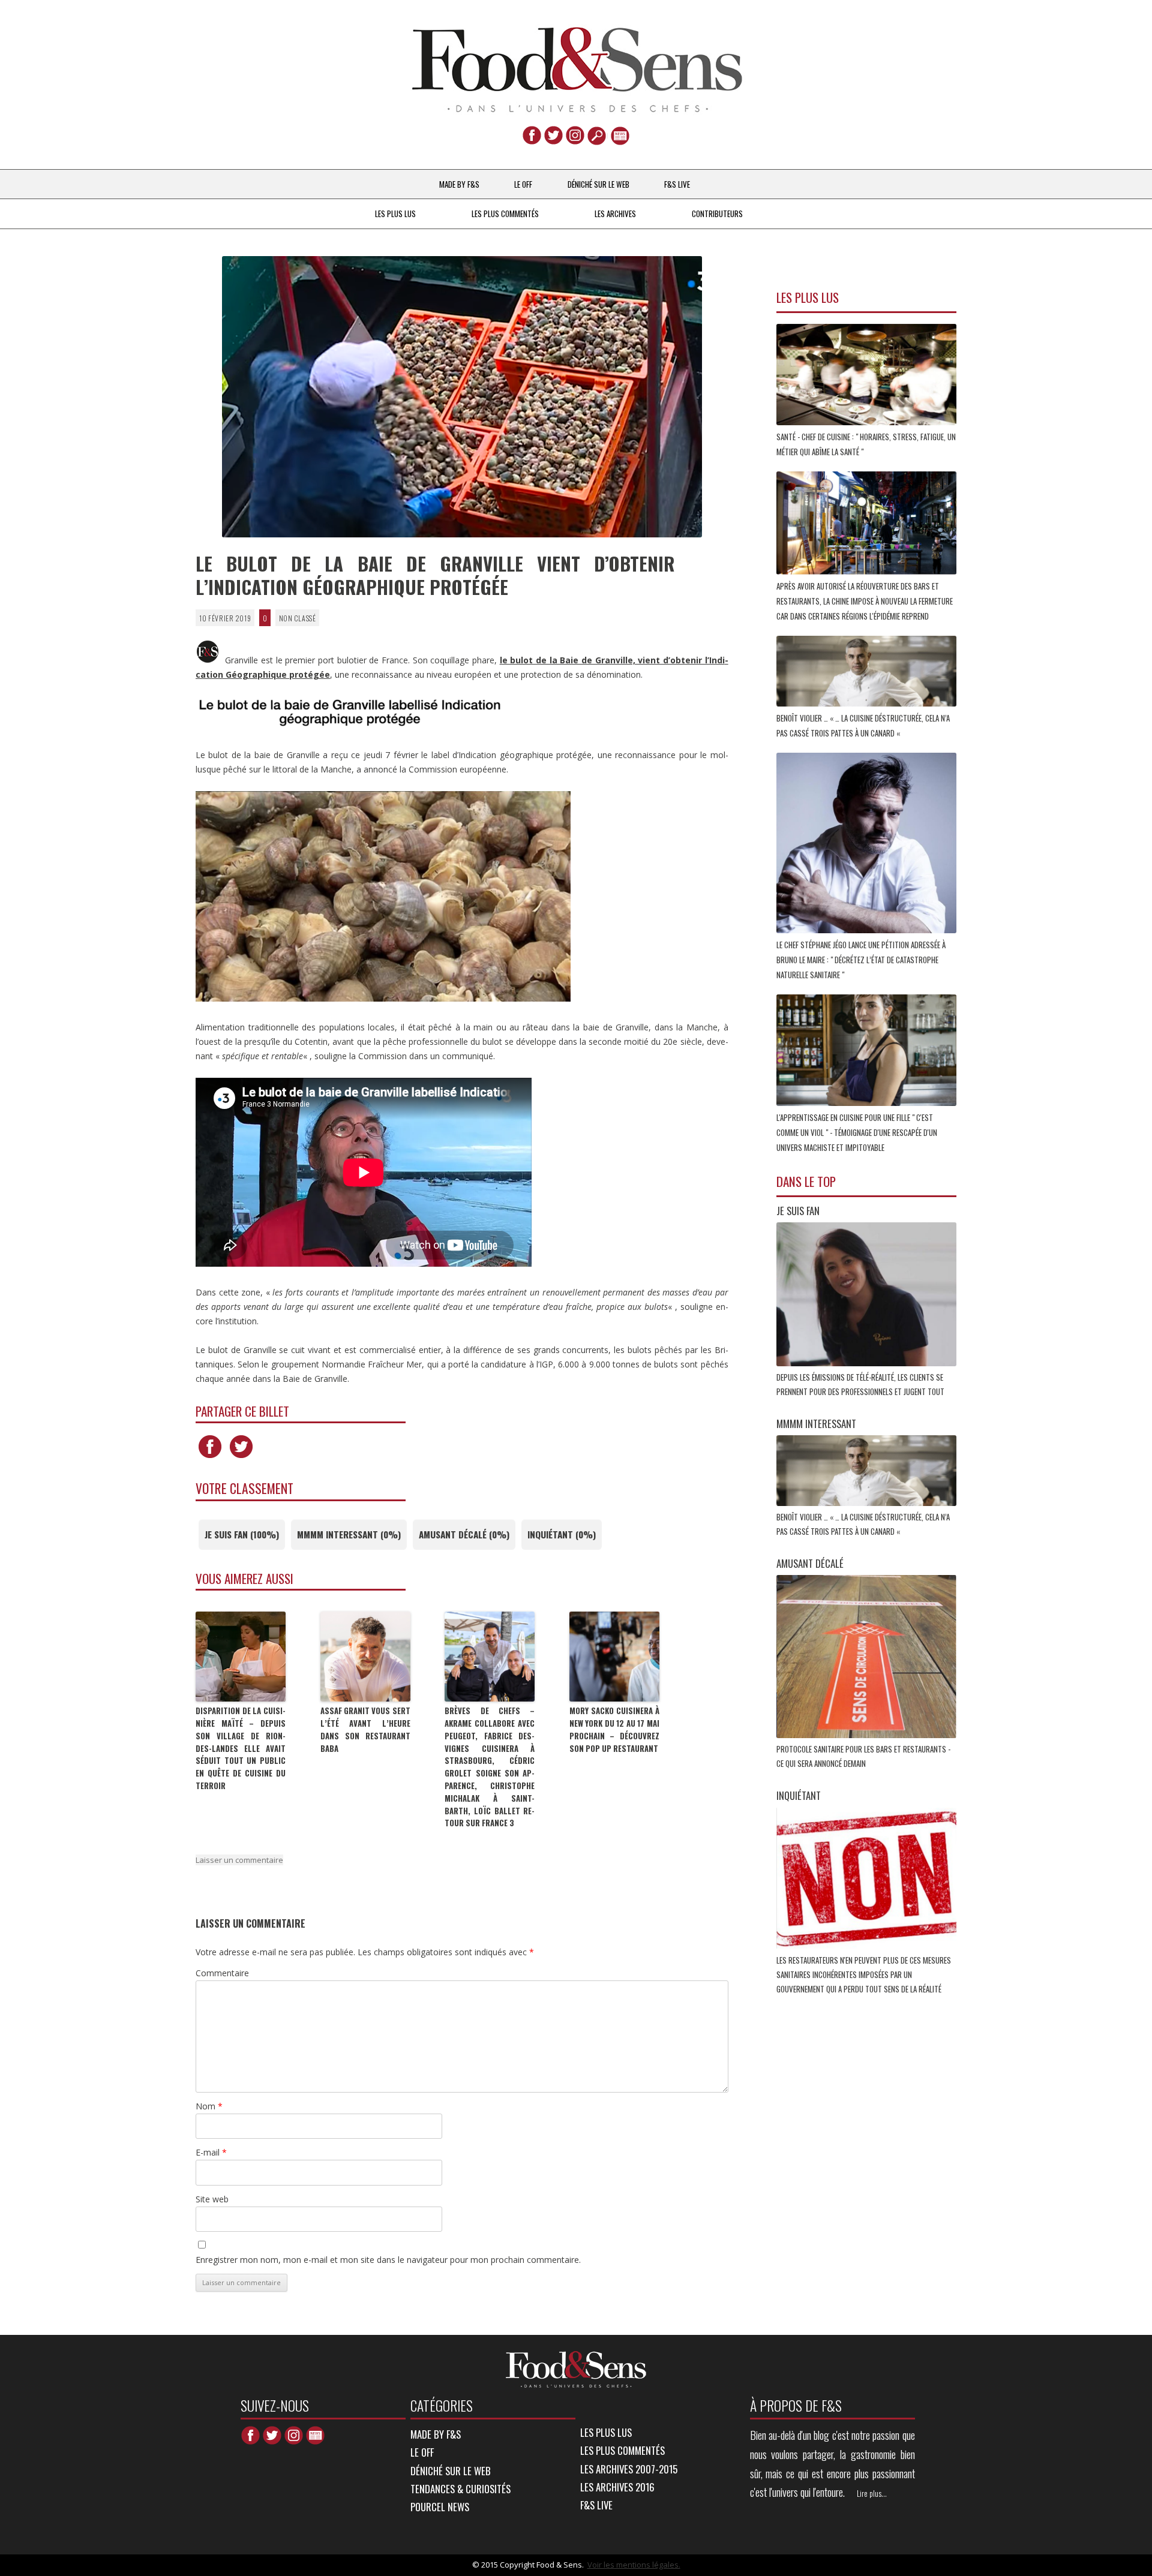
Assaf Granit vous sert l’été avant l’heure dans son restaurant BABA (365, 1729)
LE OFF (523, 184)
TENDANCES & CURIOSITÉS (460, 2489)
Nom (209, 2106)
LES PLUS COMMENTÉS (505, 214)
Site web (212, 2199)
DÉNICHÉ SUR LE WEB (598, 184)
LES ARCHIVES (615, 214)
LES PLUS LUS (395, 214)
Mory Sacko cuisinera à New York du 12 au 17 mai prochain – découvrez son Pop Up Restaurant (614, 1729)
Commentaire (222, 1973)
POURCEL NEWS (440, 2507)
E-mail (211, 2152)
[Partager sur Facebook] (210, 1458)
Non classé (298, 617)
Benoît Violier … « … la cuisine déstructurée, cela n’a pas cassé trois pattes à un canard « (863, 725)
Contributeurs (717, 214)
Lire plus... (872, 2493)
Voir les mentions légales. (634, 2565)
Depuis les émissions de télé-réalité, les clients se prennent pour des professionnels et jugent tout (861, 1384)
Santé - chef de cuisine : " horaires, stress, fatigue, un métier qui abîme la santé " (866, 444)
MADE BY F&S (459, 184)
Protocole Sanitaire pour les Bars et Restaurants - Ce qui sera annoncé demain (863, 1756)
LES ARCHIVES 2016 (617, 2487)
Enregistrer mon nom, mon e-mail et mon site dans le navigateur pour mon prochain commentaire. (388, 2260)
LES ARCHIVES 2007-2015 (629, 2469)
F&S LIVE (677, 184)
